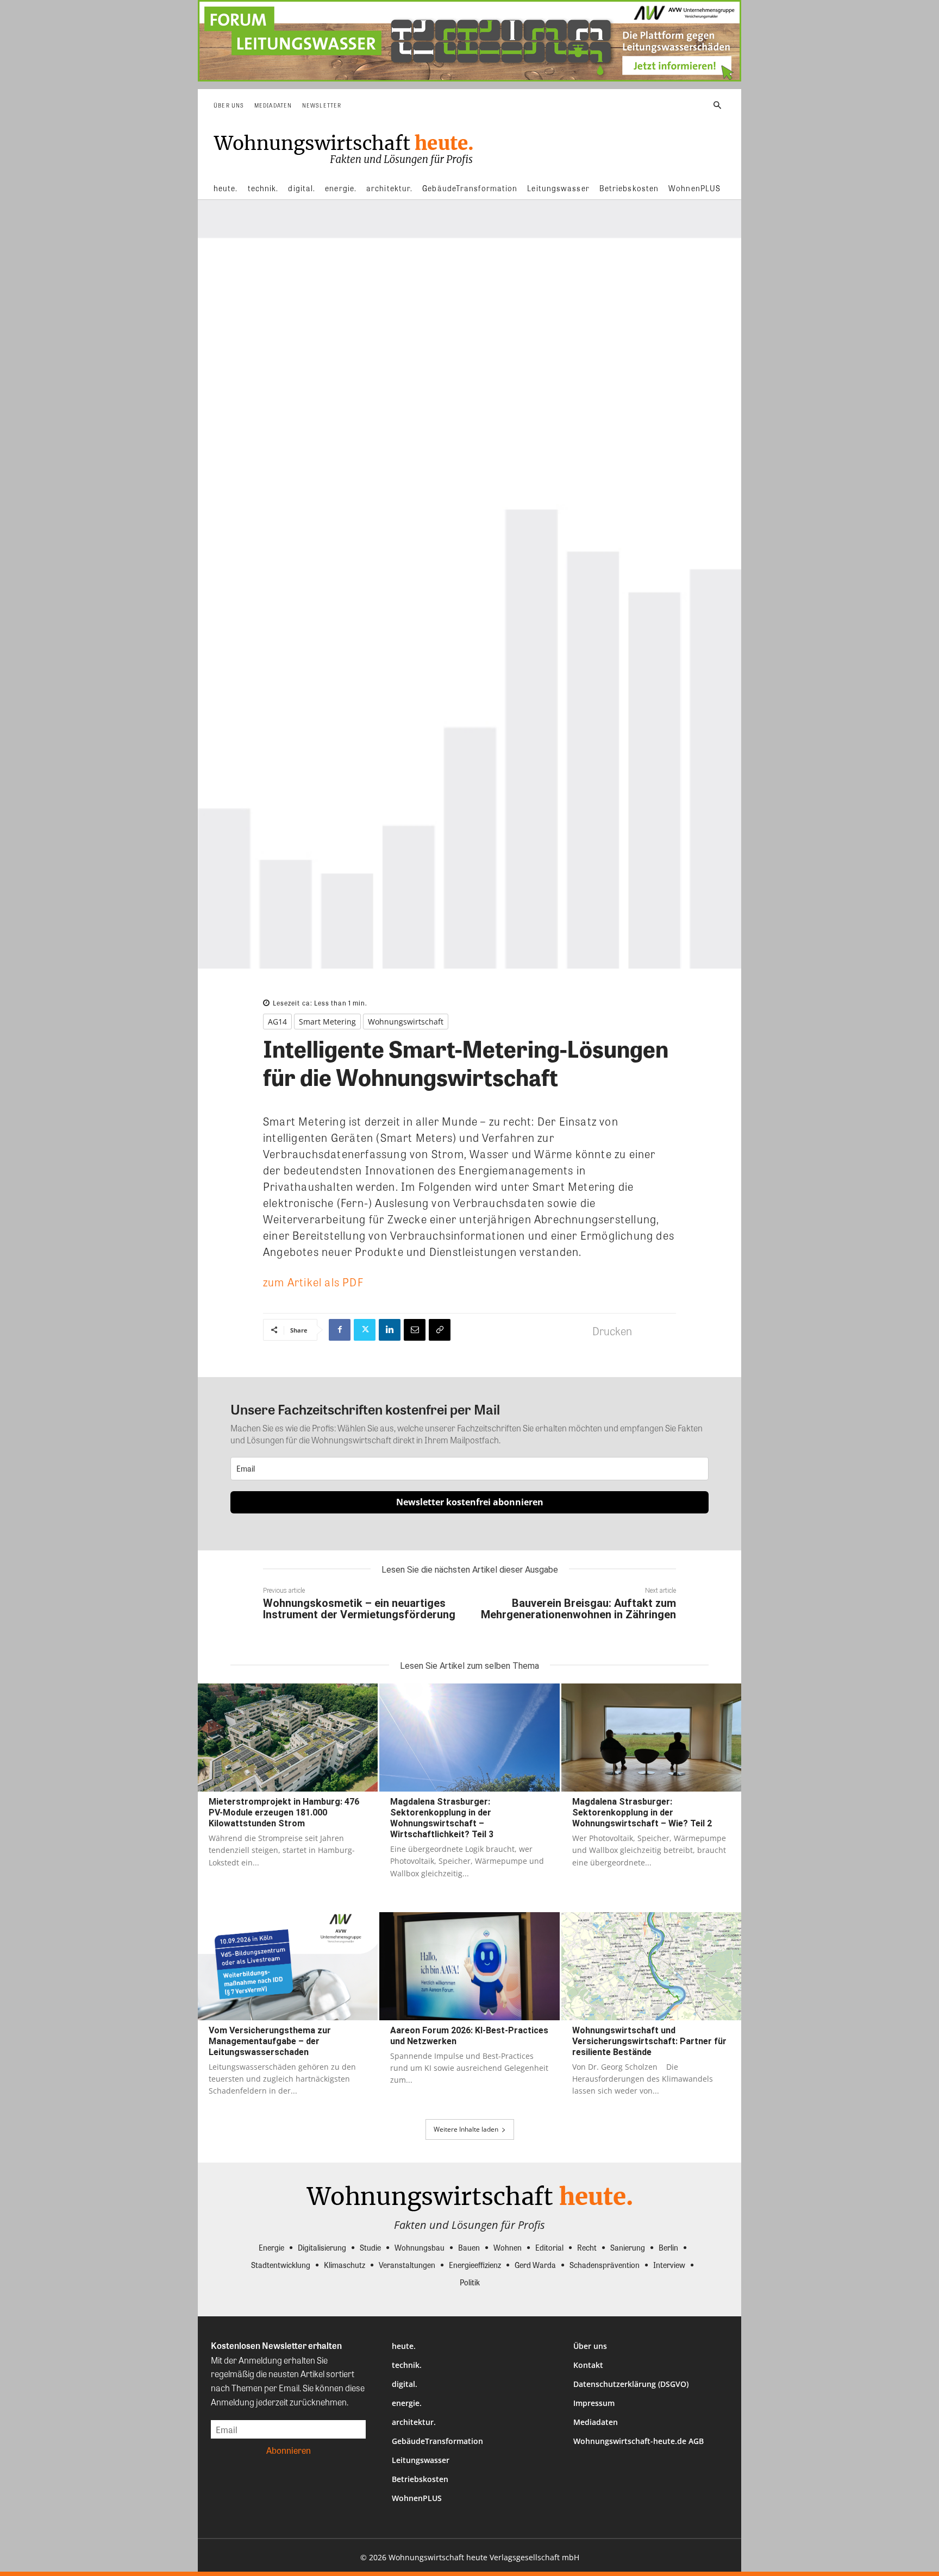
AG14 (277, 1022)
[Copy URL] (440, 1330)
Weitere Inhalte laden (466, 2129)
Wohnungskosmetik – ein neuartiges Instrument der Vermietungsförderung (359, 1609)
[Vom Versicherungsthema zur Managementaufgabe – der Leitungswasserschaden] (288, 1966)
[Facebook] (340, 1330)
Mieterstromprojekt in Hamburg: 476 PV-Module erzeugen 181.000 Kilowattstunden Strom (284, 1812)
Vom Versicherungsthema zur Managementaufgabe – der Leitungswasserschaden (270, 2041)
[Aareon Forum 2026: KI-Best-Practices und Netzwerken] (469, 1966)
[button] (717, 105)
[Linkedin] (390, 1330)
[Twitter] (365, 1330)
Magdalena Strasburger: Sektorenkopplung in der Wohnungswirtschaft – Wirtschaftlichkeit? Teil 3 (442, 1818)
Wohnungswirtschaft (406, 1022)
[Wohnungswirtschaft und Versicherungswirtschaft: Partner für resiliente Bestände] (651, 1966)
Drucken (612, 1331)
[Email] (415, 1330)
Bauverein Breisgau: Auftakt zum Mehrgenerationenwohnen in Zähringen (578, 1609)
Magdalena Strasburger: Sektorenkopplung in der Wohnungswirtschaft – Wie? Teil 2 (642, 1812)
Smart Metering (327, 1022)
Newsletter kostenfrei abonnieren (470, 1502)
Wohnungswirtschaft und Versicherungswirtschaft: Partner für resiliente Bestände (649, 2041)
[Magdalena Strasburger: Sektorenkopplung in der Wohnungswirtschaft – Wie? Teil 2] (651, 1738)
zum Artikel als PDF (313, 1282)
